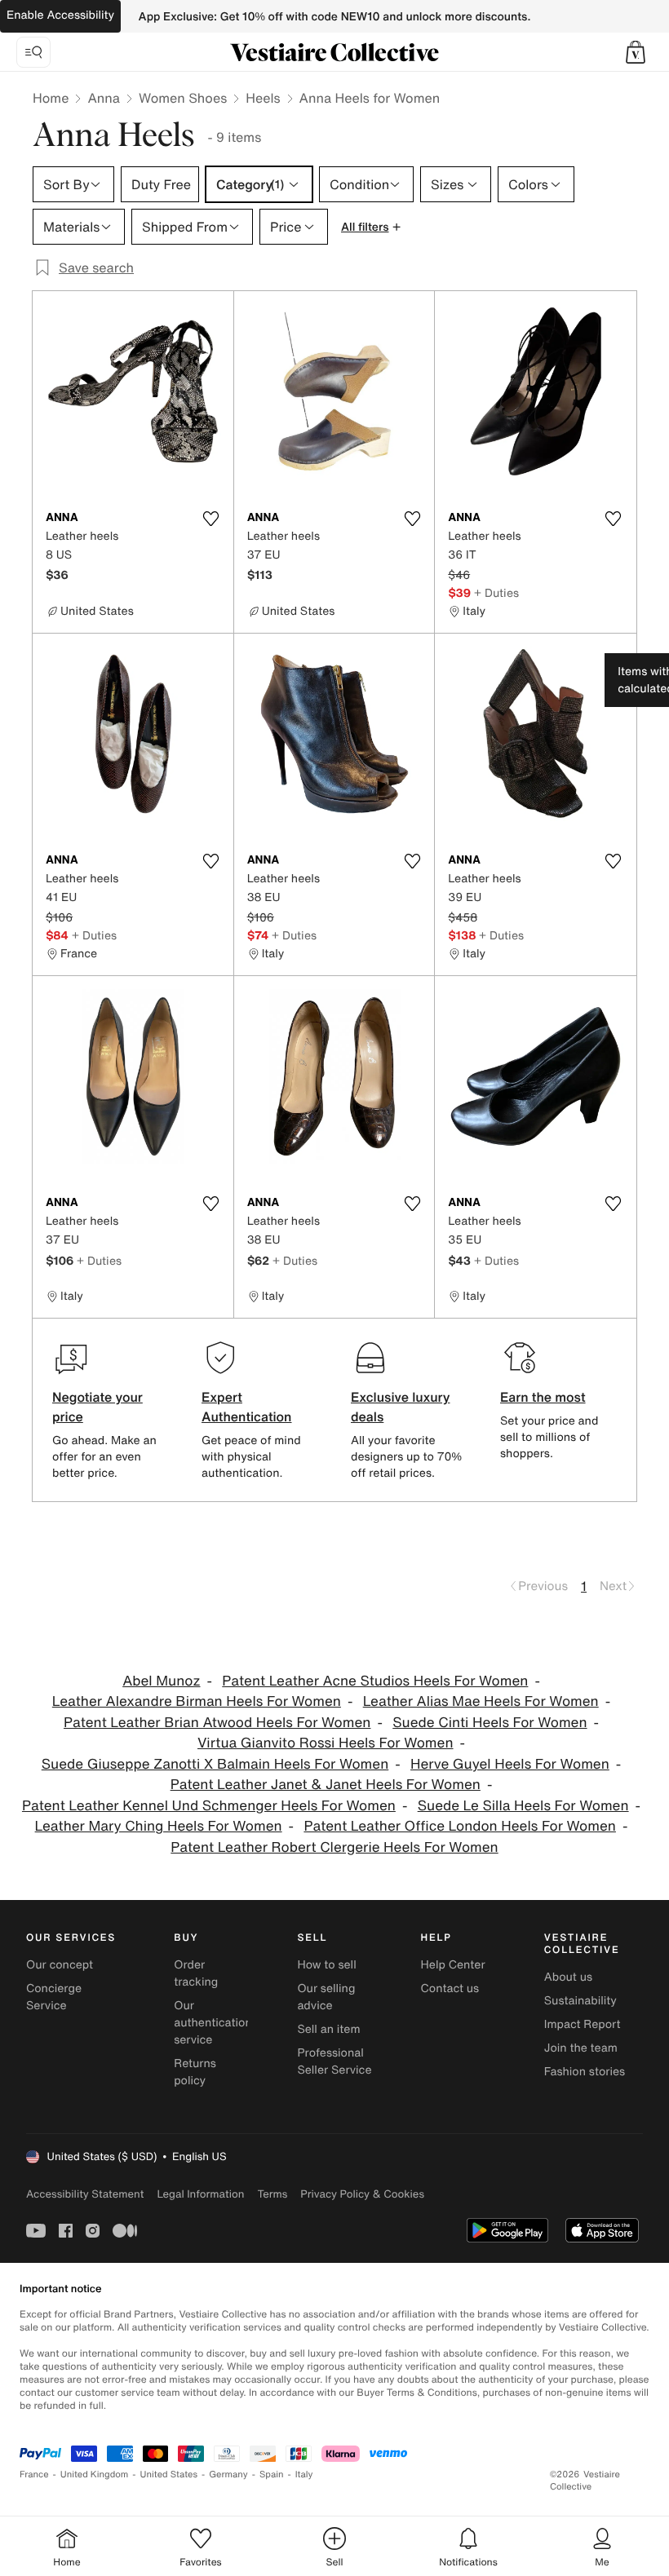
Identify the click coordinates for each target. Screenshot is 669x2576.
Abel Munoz (161, 1681)
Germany (228, 2474)
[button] (636, 52)
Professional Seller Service (334, 2061)
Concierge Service (54, 1997)
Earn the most (543, 1397)
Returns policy (195, 2072)
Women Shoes (183, 98)
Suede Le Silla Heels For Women (523, 1806)
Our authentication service (213, 2023)
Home (51, 98)
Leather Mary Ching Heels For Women (159, 1826)
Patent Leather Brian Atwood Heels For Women (217, 1723)
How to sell (326, 1965)
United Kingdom (95, 2474)
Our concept (60, 1965)
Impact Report (583, 2024)
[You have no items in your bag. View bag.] (636, 52)
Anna (104, 98)
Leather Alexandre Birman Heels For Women (197, 1701)
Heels (263, 98)
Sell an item (328, 2029)
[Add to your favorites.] (211, 519)
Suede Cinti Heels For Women (490, 1723)
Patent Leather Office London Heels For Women (460, 1826)
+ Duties (496, 592)
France (34, 2474)
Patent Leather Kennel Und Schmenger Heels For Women (209, 1806)
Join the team (581, 2048)
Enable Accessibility (60, 15)
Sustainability (580, 2001)
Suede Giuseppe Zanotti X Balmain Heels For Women (215, 1764)
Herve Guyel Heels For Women (510, 1764)
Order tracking (196, 1973)
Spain (272, 2474)
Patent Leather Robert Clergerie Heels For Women (334, 1847)
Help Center (453, 1965)
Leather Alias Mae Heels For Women (481, 1701)
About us (568, 1977)
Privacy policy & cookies (362, 2194)
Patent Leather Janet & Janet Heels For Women (326, 1785)
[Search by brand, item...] (33, 52)
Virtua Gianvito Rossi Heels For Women (326, 1743)
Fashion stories (585, 2072)
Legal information (200, 2194)
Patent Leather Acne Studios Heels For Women (375, 1681)
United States (169, 2474)
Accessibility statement (85, 2194)
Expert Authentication (247, 1407)
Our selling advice (326, 1997)
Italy (304, 2474)
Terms (272, 2194)
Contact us (450, 1988)
